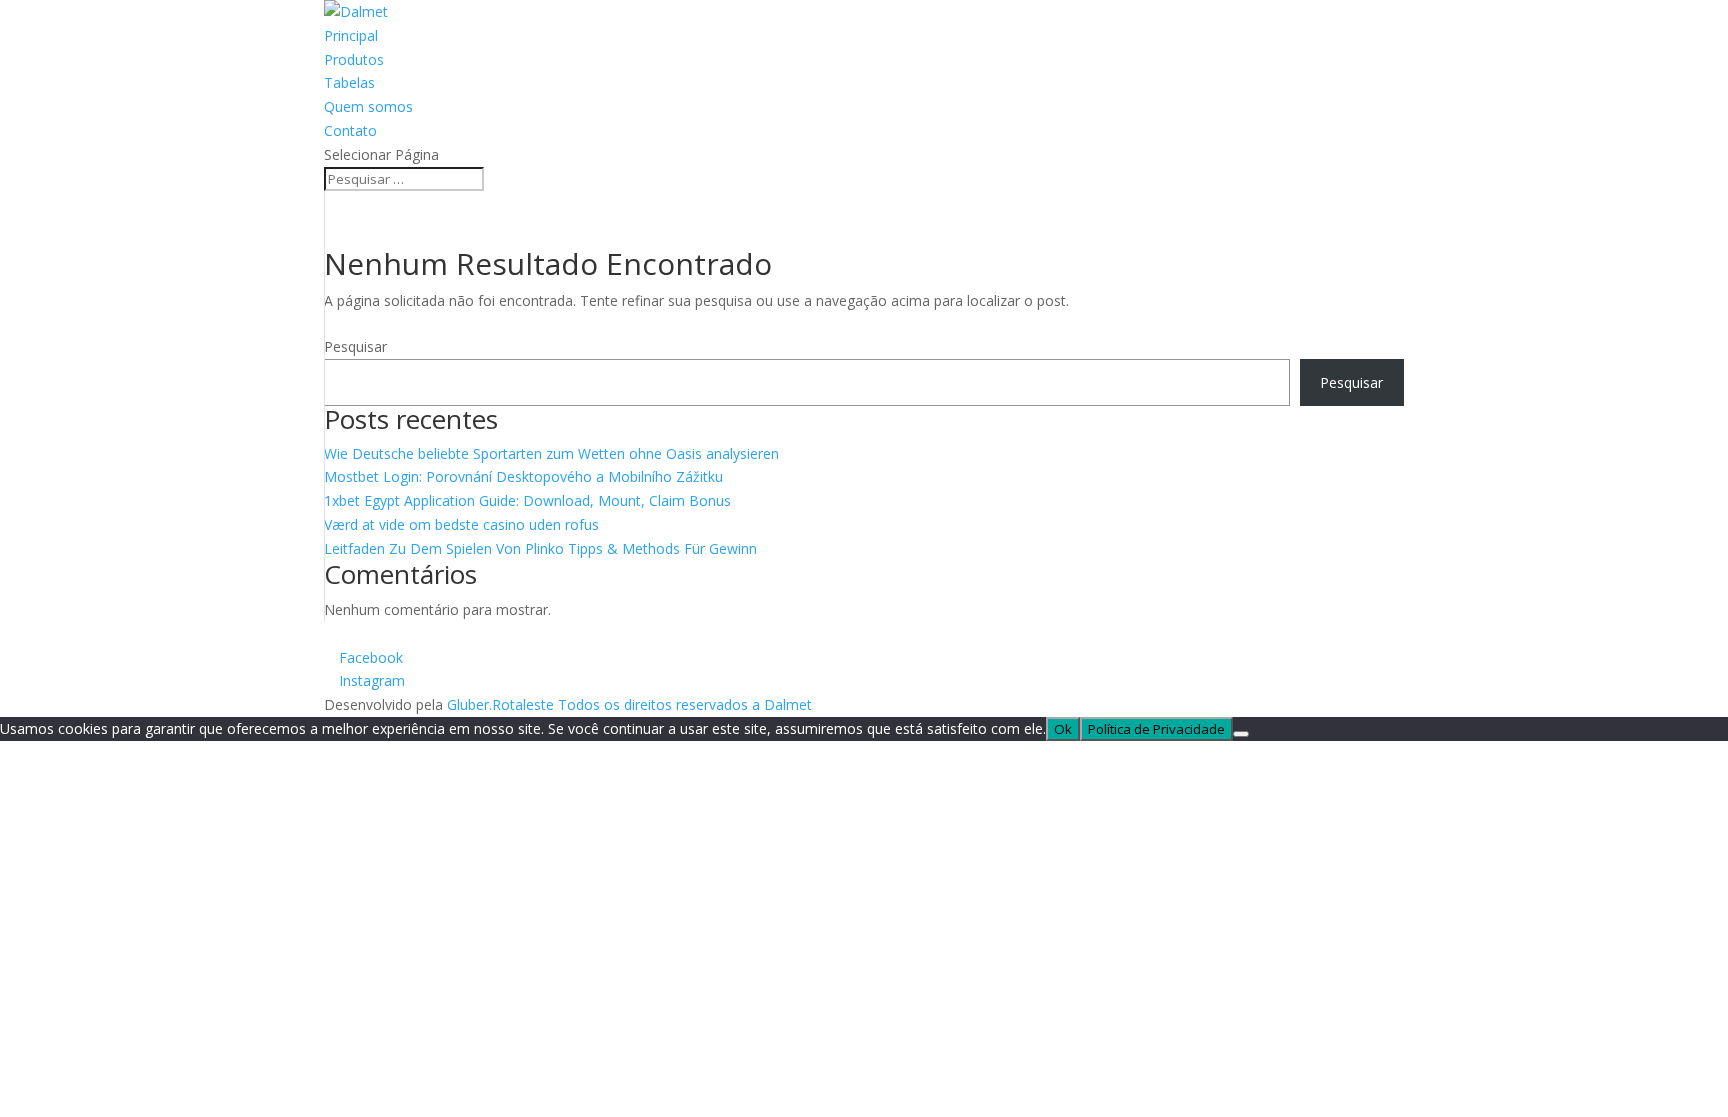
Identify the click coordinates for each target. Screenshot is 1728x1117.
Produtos (354, 59)
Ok (1063, 729)
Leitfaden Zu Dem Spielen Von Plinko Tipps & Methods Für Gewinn (540, 548)
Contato (350, 130)
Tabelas (349, 82)
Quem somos (368, 106)
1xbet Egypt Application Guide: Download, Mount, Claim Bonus (527, 500)
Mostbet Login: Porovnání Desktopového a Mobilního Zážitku (523, 476)
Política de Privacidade (1156, 729)
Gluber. (469, 704)
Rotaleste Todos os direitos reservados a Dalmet (652, 704)
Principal (351, 35)
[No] (1241, 734)
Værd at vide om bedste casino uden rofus (461, 524)
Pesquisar (355, 346)
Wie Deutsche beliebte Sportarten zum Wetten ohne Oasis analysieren (551, 453)
